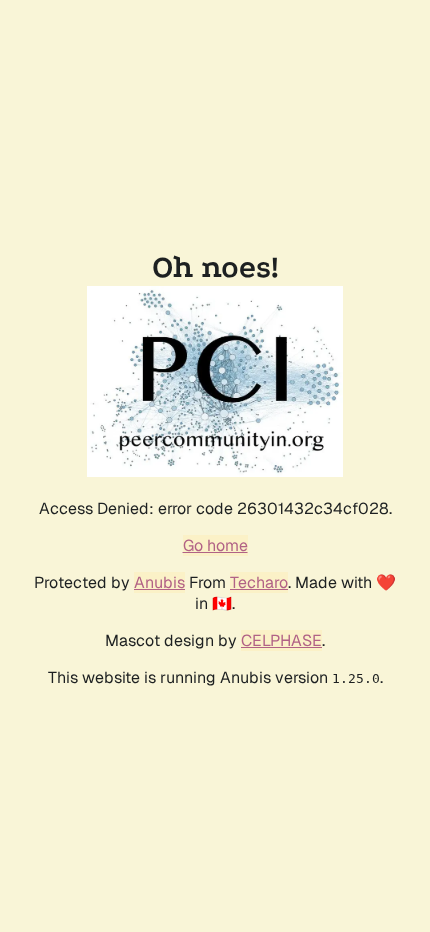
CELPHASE (281, 640)
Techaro (259, 582)
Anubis (159, 582)
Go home (215, 545)
